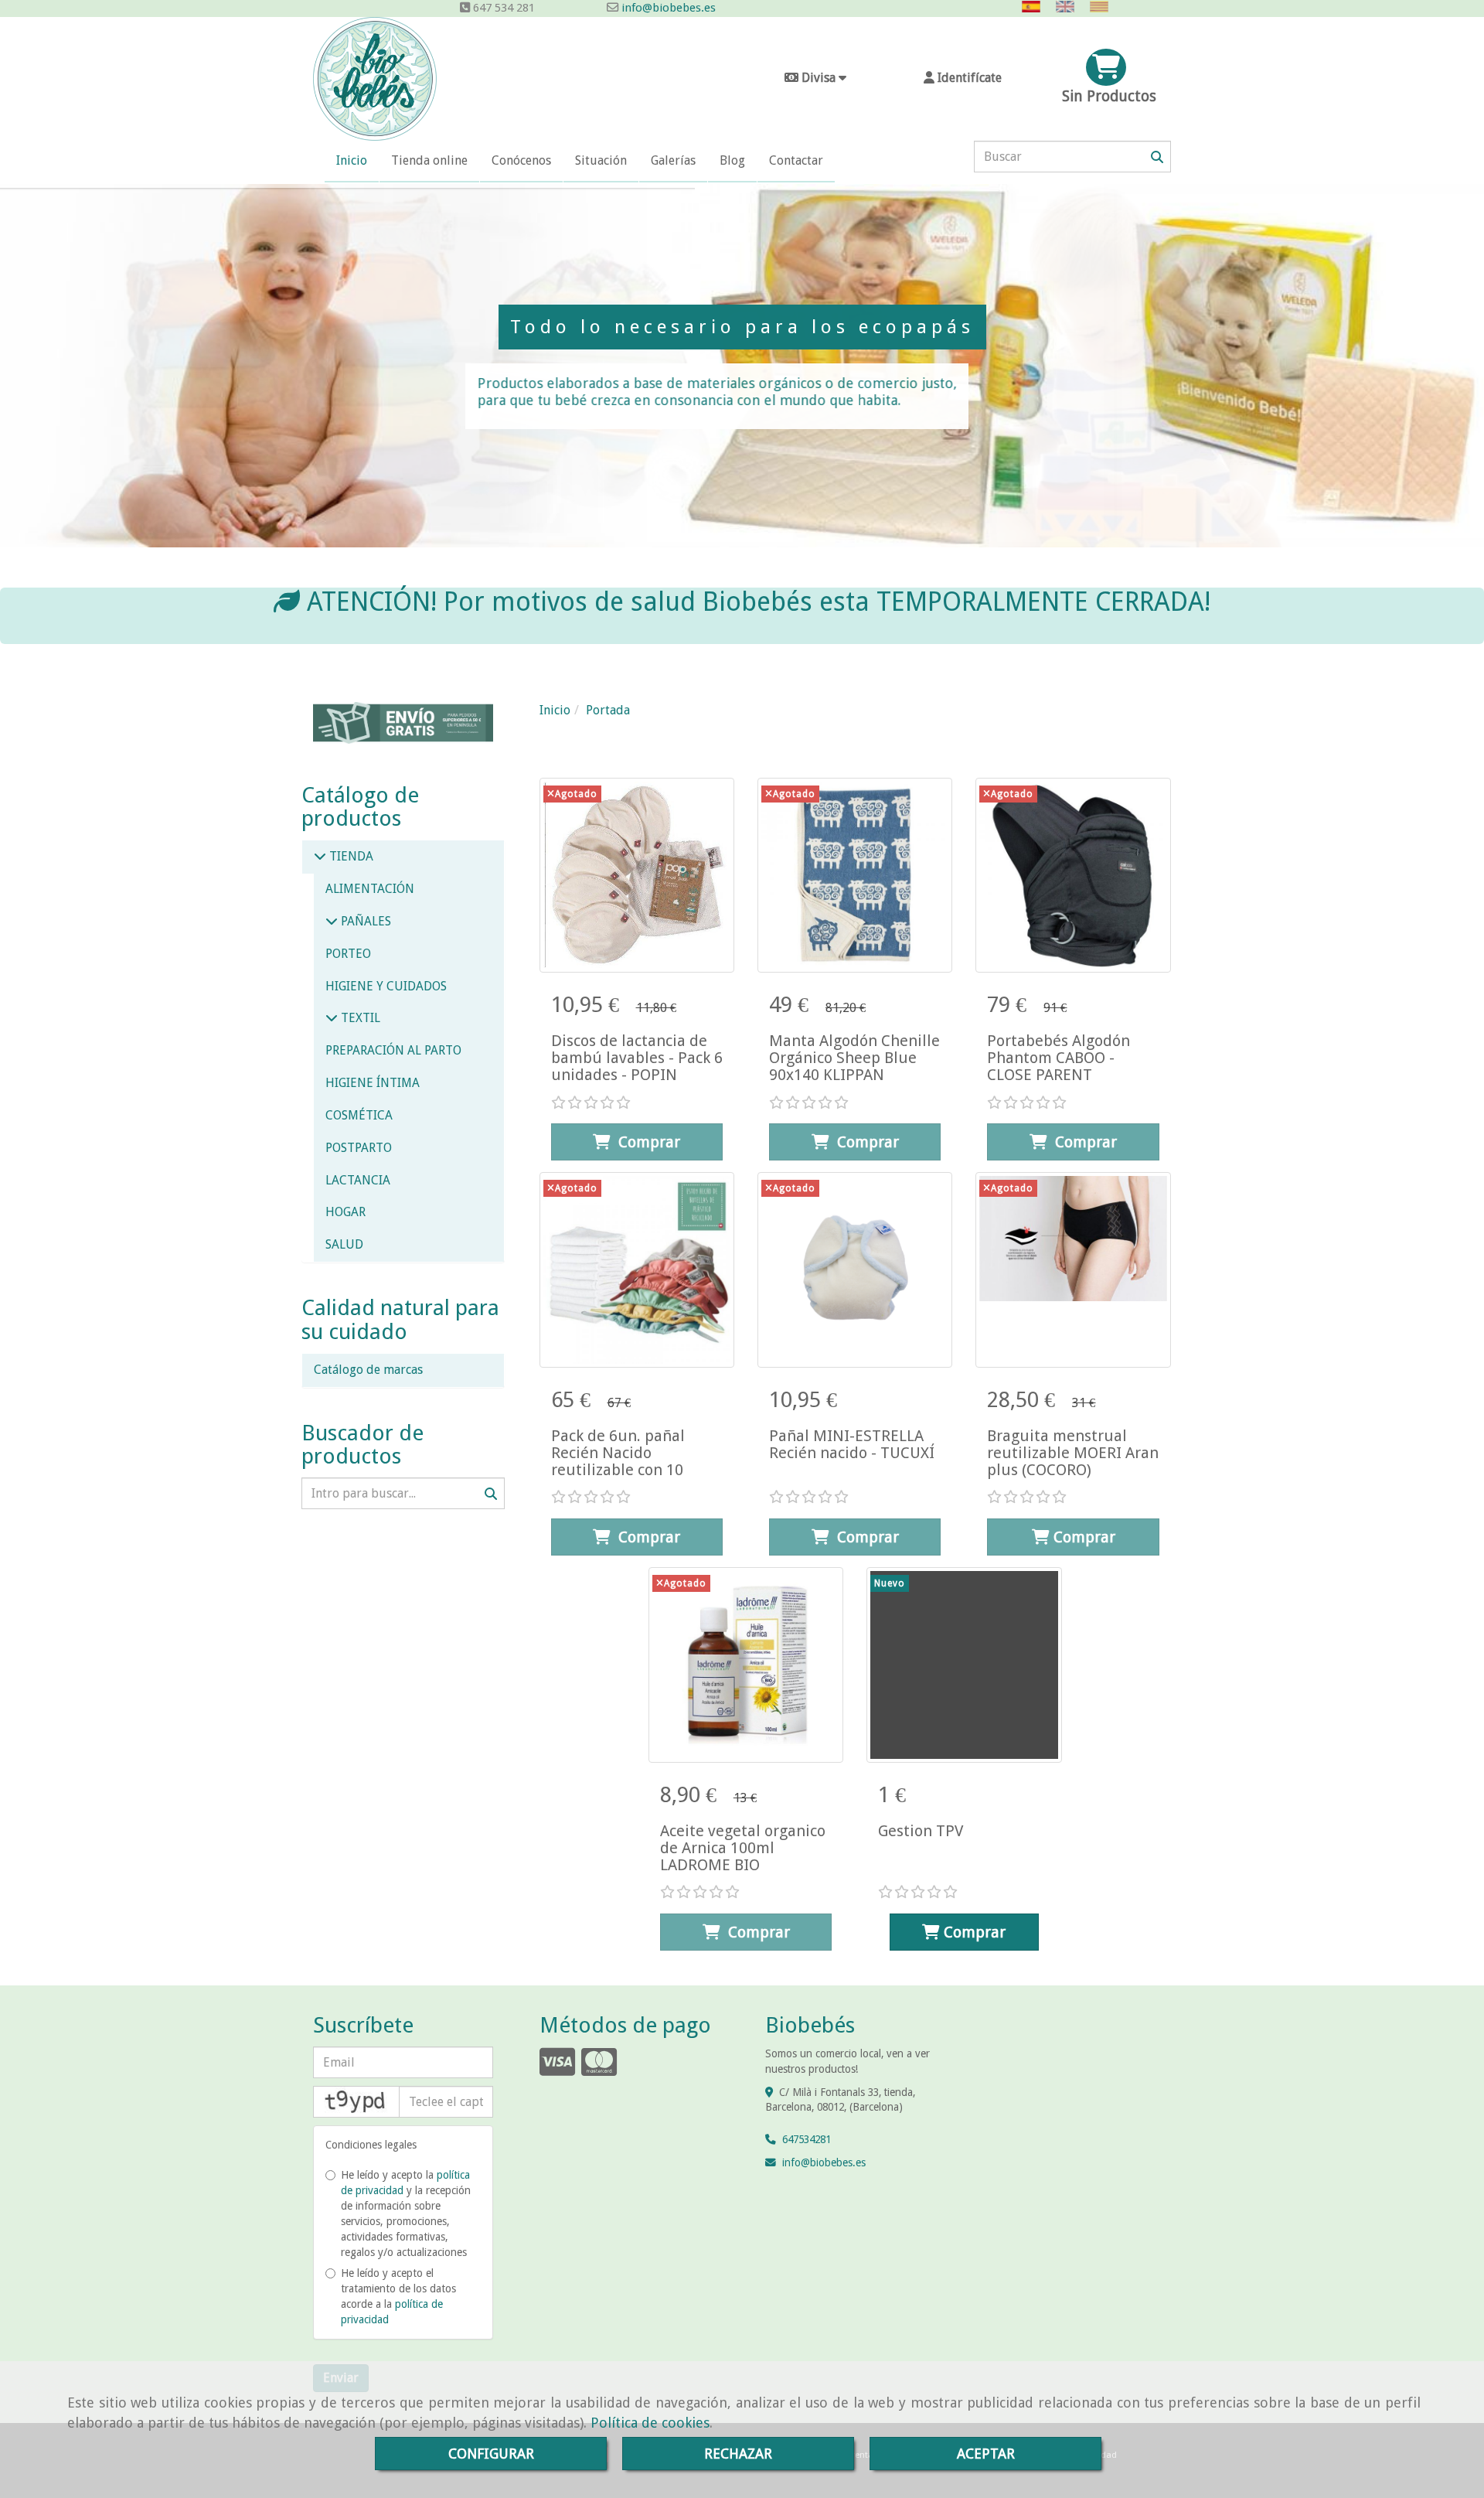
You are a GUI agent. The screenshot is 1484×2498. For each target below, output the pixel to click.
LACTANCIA (358, 1180)
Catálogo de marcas (368, 1370)
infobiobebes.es (824, 2162)
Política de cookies (650, 2423)
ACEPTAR (986, 2454)
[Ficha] (637, 875)
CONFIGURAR (491, 2454)
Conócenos (521, 160)
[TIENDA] (320, 856)
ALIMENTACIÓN (370, 889)
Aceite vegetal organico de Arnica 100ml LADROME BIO (743, 1848)
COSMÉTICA (359, 1115)
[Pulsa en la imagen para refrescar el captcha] (356, 2102)
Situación (601, 160)
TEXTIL (359, 1018)
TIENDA (350, 856)
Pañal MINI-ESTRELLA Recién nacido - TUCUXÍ (852, 1444)
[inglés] (1069, 7)
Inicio (352, 160)
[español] (1035, 7)
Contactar (796, 160)
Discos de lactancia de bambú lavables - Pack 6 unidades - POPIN (637, 1058)
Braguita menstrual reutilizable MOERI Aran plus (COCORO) (1073, 1453)
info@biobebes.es (667, 8)
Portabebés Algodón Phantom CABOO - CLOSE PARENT (1059, 1058)
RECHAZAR (738, 2454)
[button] (962, 78)
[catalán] (1103, 7)
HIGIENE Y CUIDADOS (386, 986)
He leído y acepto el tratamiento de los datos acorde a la (398, 2296)
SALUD (344, 1244)
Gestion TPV (921, 1831)
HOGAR (345, 1212)
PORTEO (348, 954)
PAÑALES (364, 921)
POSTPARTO (359, 1148)
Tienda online (429, 160)
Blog (732, 160)
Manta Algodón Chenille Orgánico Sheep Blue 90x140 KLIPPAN (854, 1058)
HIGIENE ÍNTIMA (373, 1083)
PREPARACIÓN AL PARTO (393, 1050)
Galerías (673, 160)
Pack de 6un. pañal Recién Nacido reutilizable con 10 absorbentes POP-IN (623, 1461)
